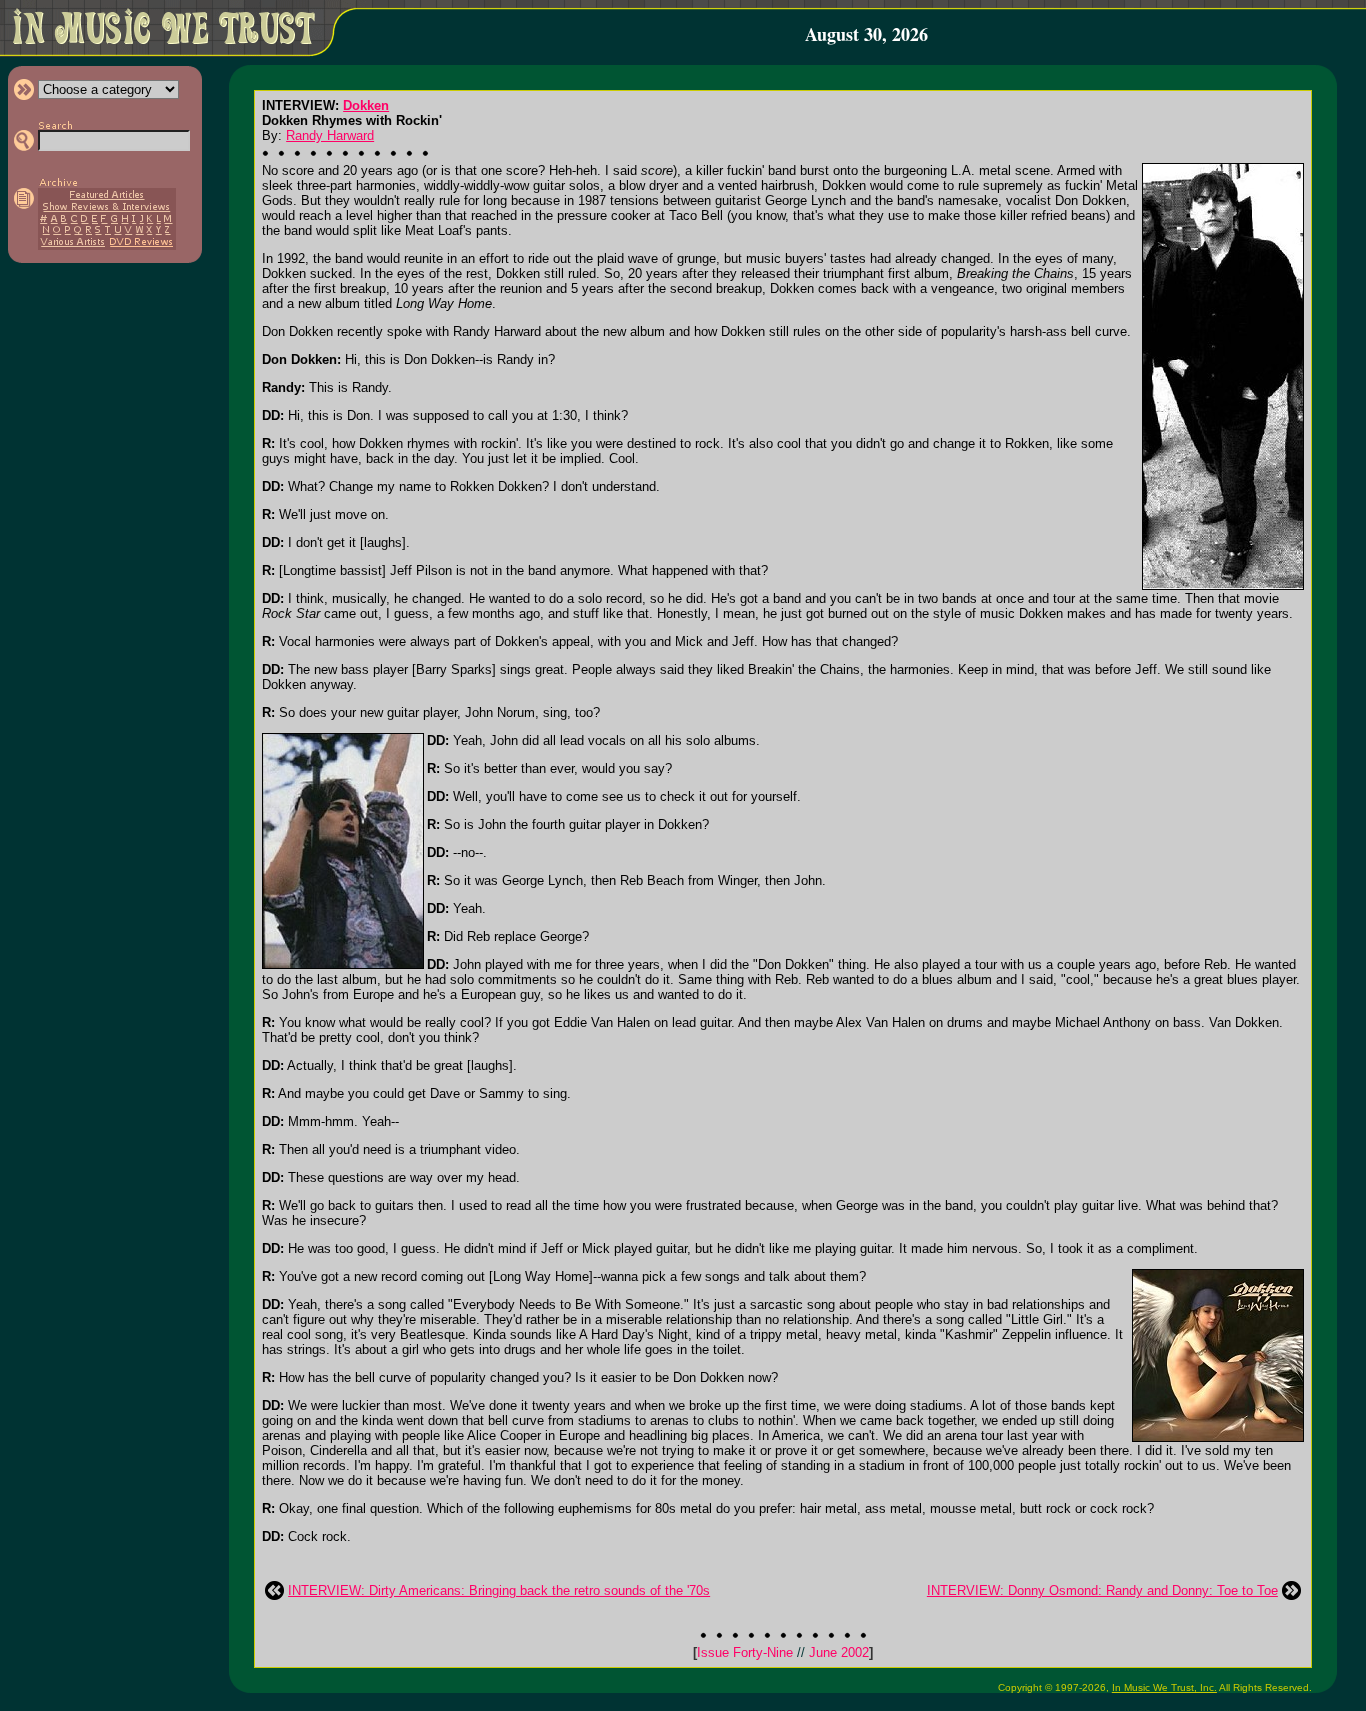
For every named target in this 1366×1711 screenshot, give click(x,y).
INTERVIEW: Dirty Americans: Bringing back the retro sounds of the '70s (499, 1590)
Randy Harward (330, 135)
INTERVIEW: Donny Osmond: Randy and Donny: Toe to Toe (1102, 1590)
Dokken (366, 105)
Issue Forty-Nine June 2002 (783, 1652)
